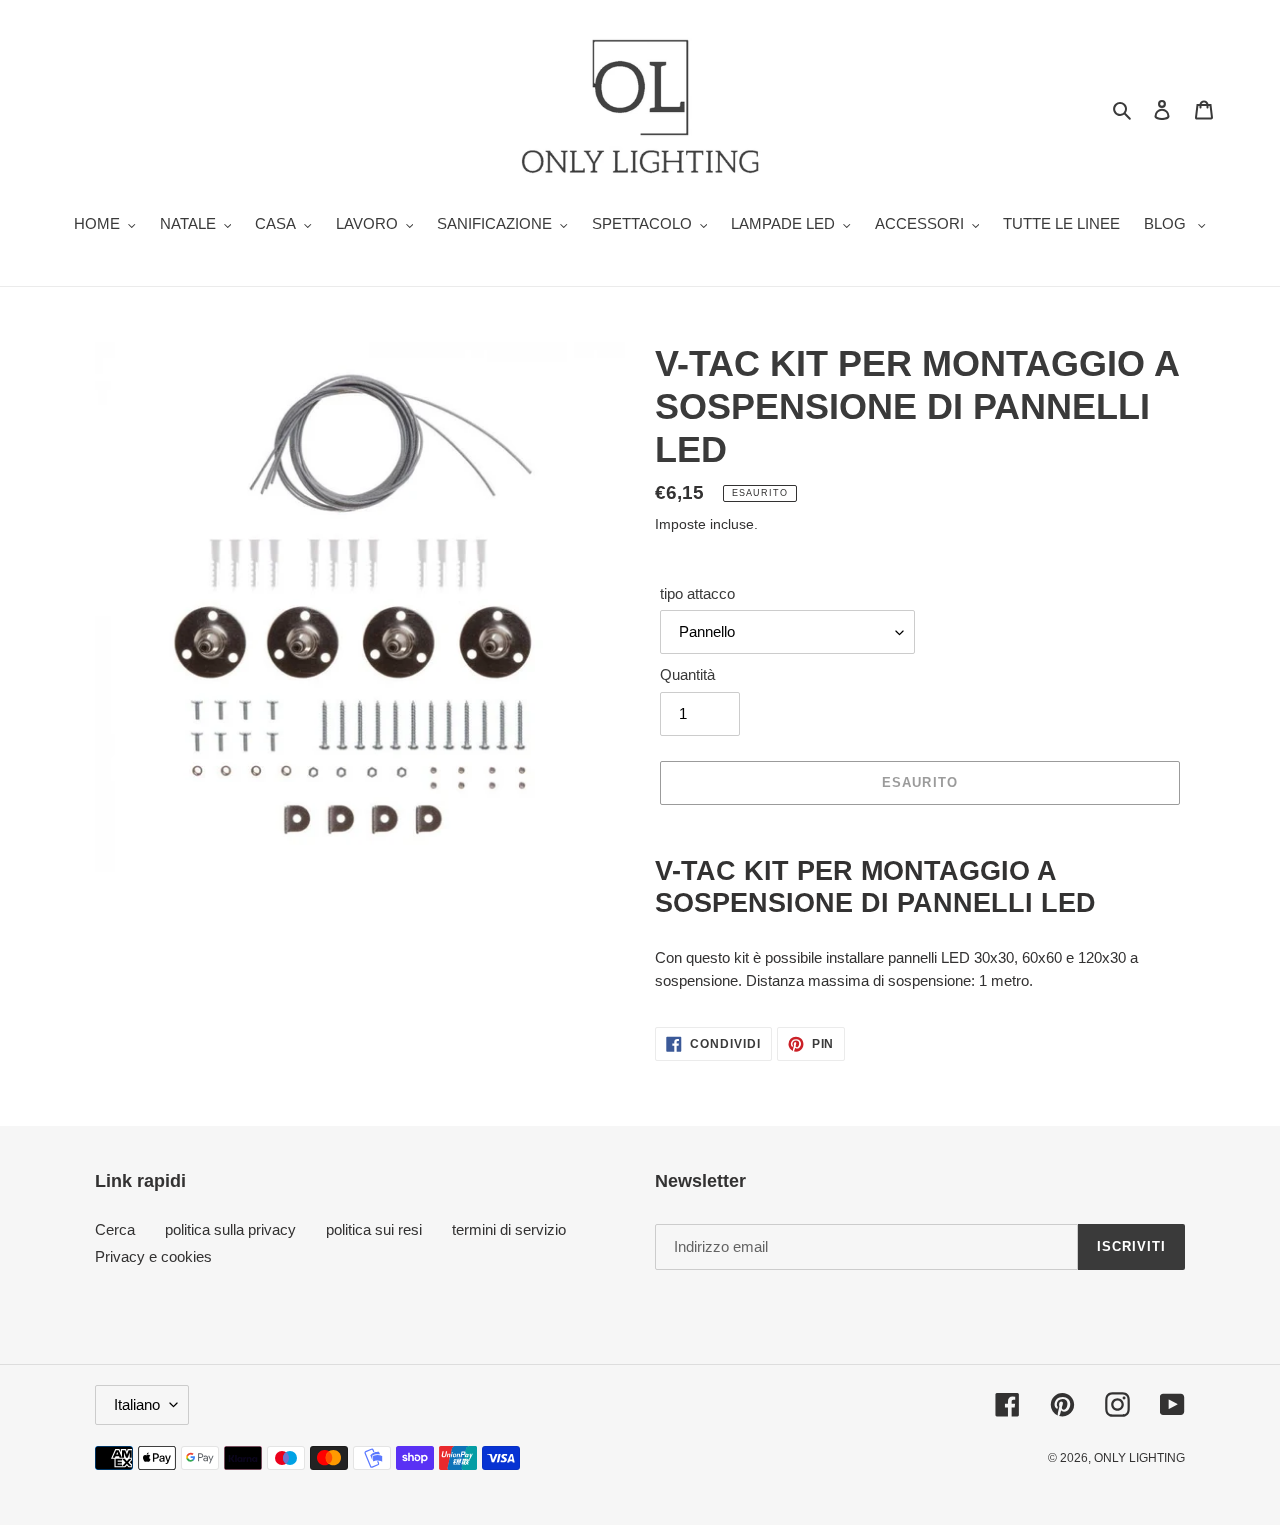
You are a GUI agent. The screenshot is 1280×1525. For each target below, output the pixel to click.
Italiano (137, 1404)
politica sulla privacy (230, 1229)
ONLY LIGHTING (1139, 1458)
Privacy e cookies (153, 1256)
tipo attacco (697, 593)
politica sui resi (374, 1229)
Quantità (687, 674)
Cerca (115, 1229)
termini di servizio (509, 1229)
